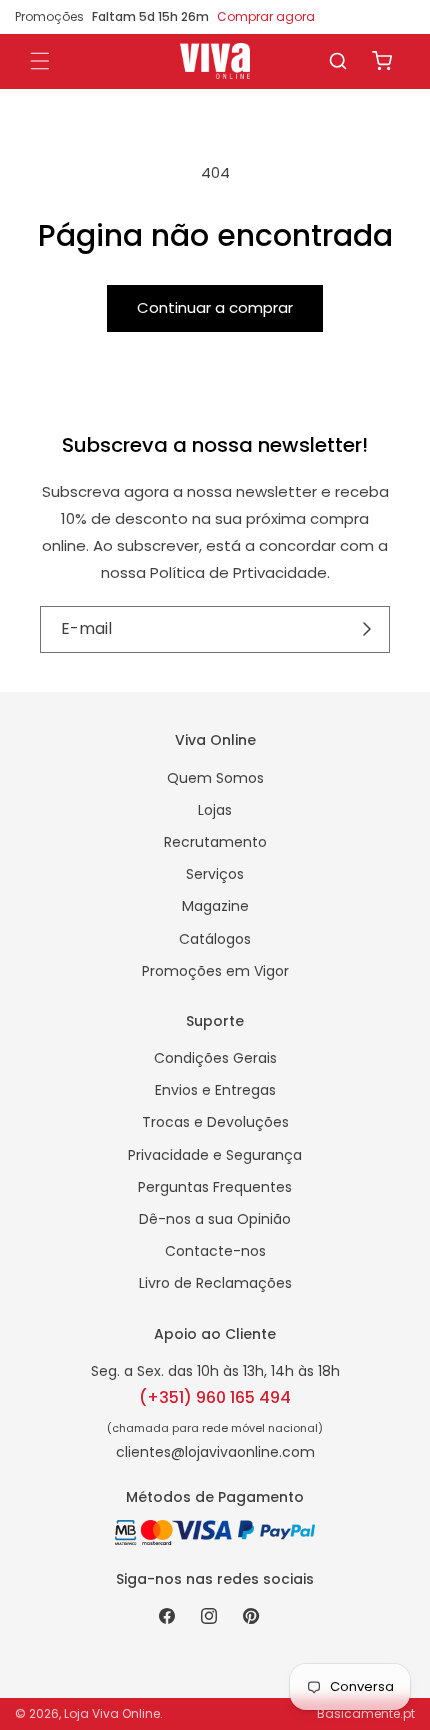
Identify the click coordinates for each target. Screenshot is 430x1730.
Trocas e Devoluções (215, 1122)
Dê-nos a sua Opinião (215, 1219)
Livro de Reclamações (215, 1283)
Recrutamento (215, 842)
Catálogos (215, 939)
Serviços (215, 874)
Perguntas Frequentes (215, 1187)
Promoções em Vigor (215, 971)
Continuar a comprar (215, 307)
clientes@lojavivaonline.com (215, 1452)
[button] (338, 61)
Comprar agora (266, 16)
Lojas (215, 810)
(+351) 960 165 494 (215, 1397)
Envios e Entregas (215, 1090)
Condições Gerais (215, 1058)
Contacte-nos (215, 1251)
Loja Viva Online (112, 1713)
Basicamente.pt (366, 1713)
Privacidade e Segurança (215, 1155)
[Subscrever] (367, 630)
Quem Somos (215, 778)
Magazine (215, 906)
